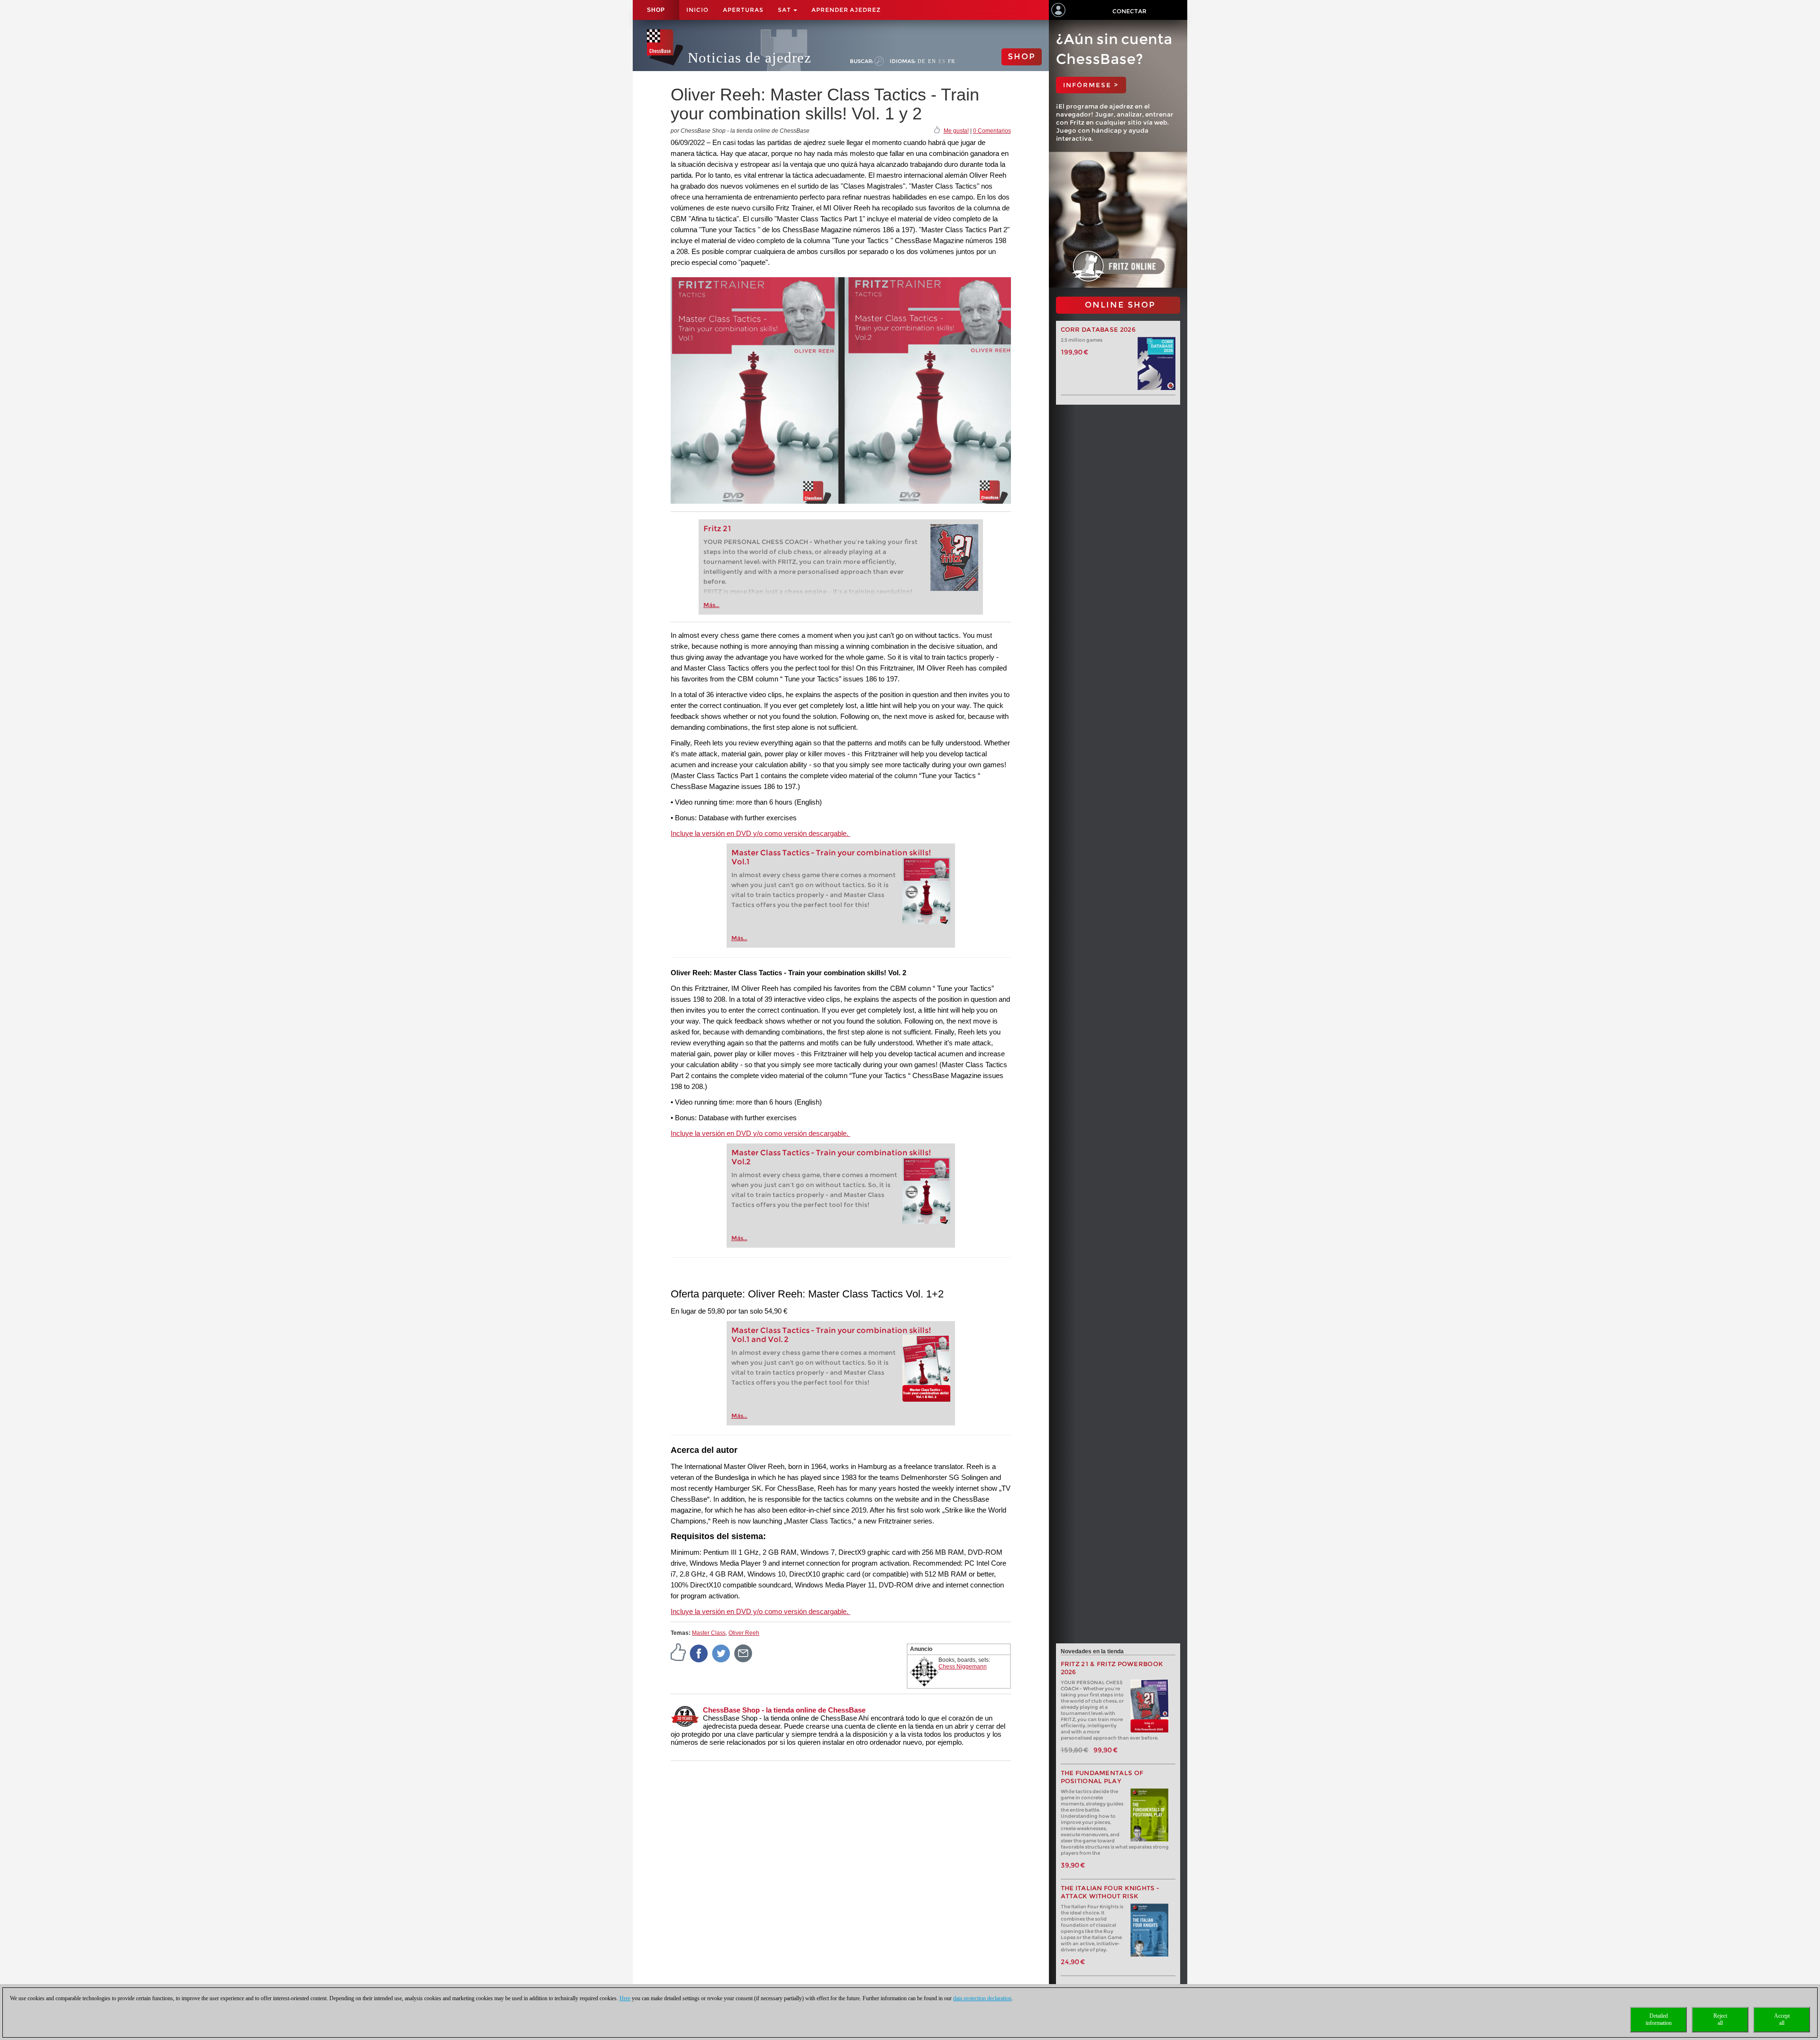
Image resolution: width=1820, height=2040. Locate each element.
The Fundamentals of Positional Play (1102, 1777)
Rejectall (1720, 2019)
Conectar (1129, 11)
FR (951, 61)
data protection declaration (982, 1998)
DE (922, 61)
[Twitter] (721, 1653)
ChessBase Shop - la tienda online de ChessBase (784, 1710)
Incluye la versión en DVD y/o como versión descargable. (760, 833)
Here (625, 1998)
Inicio (697, 10)
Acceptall (1782, 2019)
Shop (656, 10)
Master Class (709, 1633)
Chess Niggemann (963, 1667)
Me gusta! (956, 131)
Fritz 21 (717, 529)
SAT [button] (785, 10)
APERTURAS (743, 10)
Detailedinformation (1659, 2019)
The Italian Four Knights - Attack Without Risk (1110, 1892)
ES (942, 61)
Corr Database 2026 (1098, 330)
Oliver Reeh (744, 1633)
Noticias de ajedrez (750, 58)
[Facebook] (699, 1653)
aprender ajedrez (846, 10)
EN (932, 61)
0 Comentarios (992, 131)
